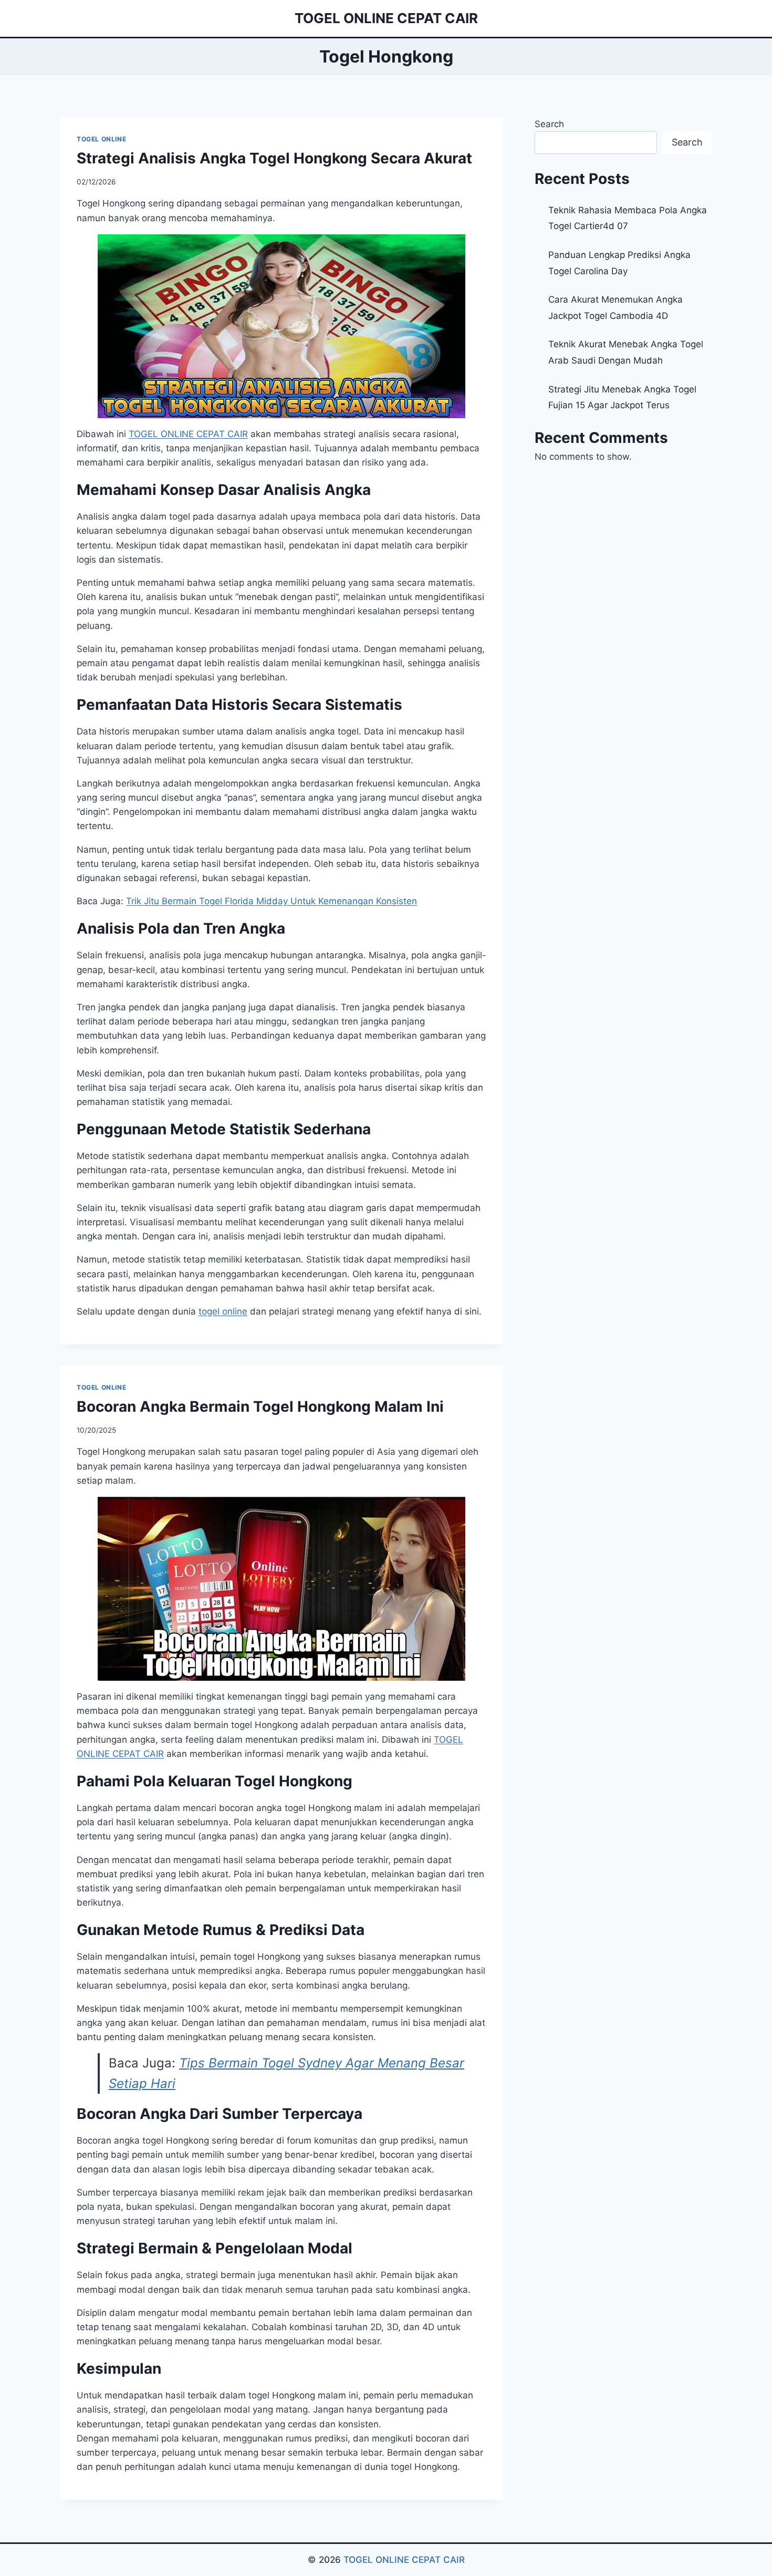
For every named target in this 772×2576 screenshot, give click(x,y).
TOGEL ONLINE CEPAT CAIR (404, 2560)
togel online (223, 1311)
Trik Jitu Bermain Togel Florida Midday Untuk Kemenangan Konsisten (272, 901)
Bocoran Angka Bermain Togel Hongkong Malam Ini (260, 1406)
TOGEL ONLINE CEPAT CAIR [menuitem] (188, 434)
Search (549, 124)
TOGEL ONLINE (101, 139)
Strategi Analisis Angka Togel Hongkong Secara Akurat (274, 158)
